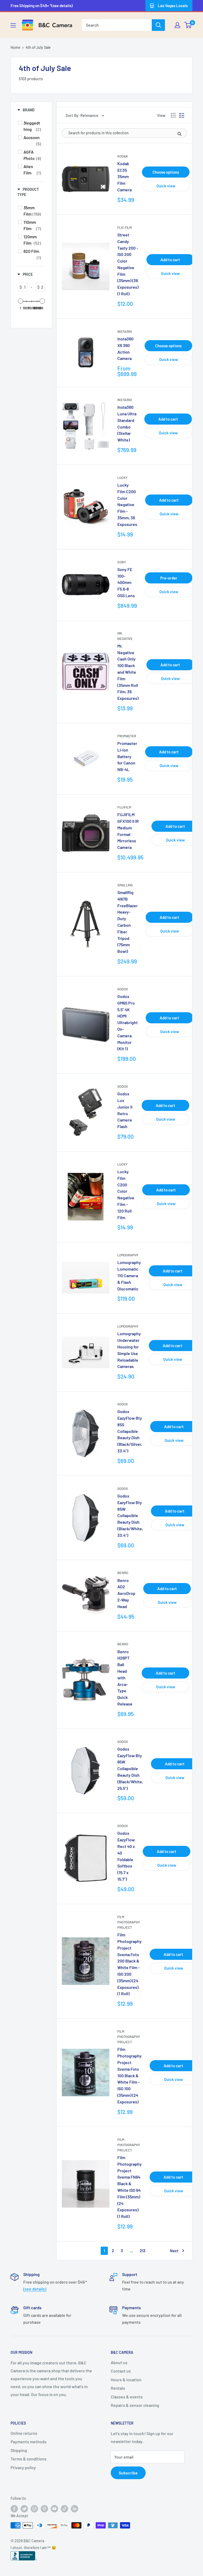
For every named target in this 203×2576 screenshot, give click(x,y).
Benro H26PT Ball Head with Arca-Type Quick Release (125, 1678)
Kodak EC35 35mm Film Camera (124, 177)
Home (15, 47)
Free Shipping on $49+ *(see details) (42, 6)
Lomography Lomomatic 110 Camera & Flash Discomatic (129, 1275)
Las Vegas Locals (173, 6)
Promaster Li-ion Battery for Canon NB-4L (127, 756)
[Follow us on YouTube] (54, 2508)
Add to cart (170, 260)
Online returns (24, 2433)
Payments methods (29, 2442)
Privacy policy (23, 2467)
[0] (188, 25)
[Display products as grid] (173, 115)
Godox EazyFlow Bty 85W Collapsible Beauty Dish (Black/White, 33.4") (130, 1515)
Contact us (121, 2371)
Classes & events (127, 2397)
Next (174, 2251)
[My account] (177, 25)
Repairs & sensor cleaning (135, 2405)
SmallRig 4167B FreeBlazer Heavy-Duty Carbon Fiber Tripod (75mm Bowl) (128, 922)
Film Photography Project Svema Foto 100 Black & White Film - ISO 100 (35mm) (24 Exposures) (130, 2075)
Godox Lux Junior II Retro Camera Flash (125, 1110)
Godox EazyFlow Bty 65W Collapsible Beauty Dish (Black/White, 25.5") (130, 1769)
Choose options (166, 172)
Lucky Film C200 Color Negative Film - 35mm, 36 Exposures (127, 505)
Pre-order (169, 578)
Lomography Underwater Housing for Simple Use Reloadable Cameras (129, 1350)
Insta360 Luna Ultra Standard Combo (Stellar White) (127, 423)
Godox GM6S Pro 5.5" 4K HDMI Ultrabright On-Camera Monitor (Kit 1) (128, 1022)
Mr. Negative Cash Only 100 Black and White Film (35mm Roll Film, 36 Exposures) (128, 672)
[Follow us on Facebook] (14, 2508)
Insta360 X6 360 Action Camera (125, 348)
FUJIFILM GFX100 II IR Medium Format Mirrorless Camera (128, 831)
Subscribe (128, 2473)
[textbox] (25, 287)
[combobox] (117, 25)
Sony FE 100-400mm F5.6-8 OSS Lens (126, 582)
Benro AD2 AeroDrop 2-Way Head (126, 1593)
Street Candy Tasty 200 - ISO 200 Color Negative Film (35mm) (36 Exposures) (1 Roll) (128, 264)
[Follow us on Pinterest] (44, 2508)
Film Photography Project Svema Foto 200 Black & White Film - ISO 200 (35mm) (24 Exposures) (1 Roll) (130, 1964)
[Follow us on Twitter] (24, 2508)
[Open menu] (13, 25)
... (131, 2251)
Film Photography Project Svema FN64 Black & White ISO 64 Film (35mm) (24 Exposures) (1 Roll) (130, 2187)
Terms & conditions (29, 2459)
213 (143, 2251)
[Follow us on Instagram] (34, 2508)
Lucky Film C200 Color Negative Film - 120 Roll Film (126, 1194)
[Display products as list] (182, 115)
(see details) (35, 2289)
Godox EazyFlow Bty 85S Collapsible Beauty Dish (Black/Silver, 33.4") (130, 1431)
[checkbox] (32, 126)
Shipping (19, 2450)
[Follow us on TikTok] (64, 2508)
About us (119, 2362)
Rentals (118, 2388)
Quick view (166, 186)
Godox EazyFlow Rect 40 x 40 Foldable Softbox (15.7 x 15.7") (126, 1856)
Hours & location (126, 2380)
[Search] (158, 25)
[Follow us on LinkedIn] (75, 2508)
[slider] (21, 301)
